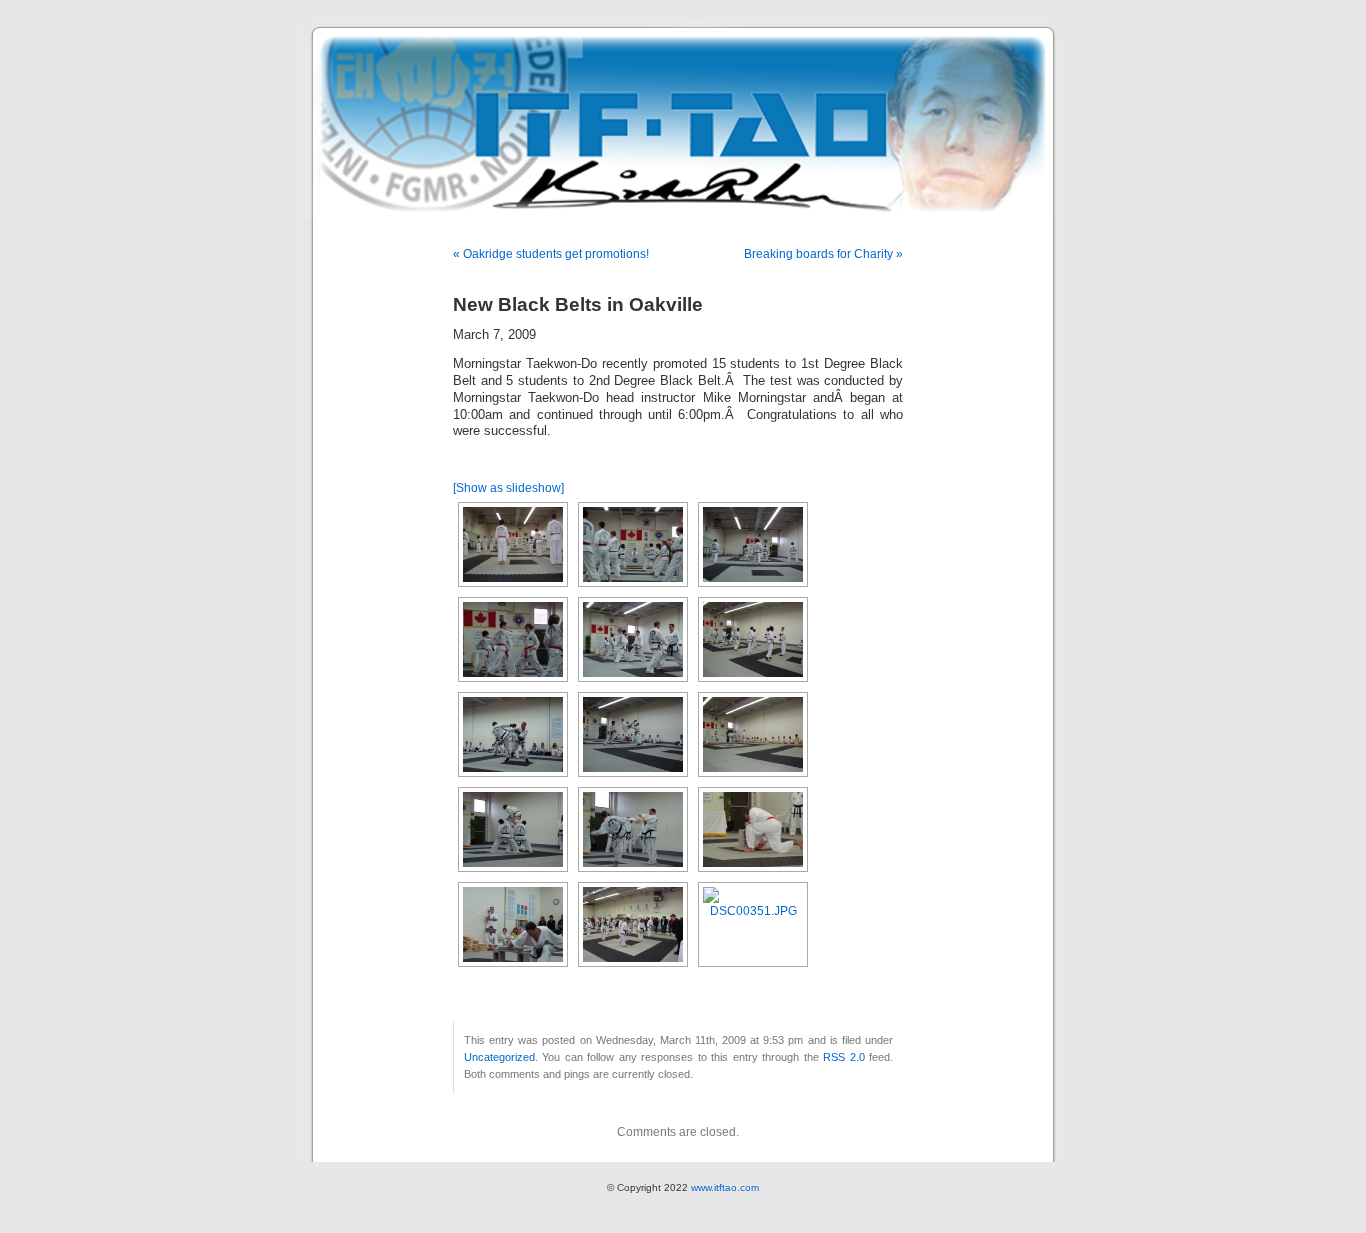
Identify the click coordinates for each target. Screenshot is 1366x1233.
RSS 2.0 (843, 1057)
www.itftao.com (725, 1187)
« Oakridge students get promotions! (551, 254)
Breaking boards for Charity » (823, 254)
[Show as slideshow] (508, 488)
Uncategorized (499, 1057)
